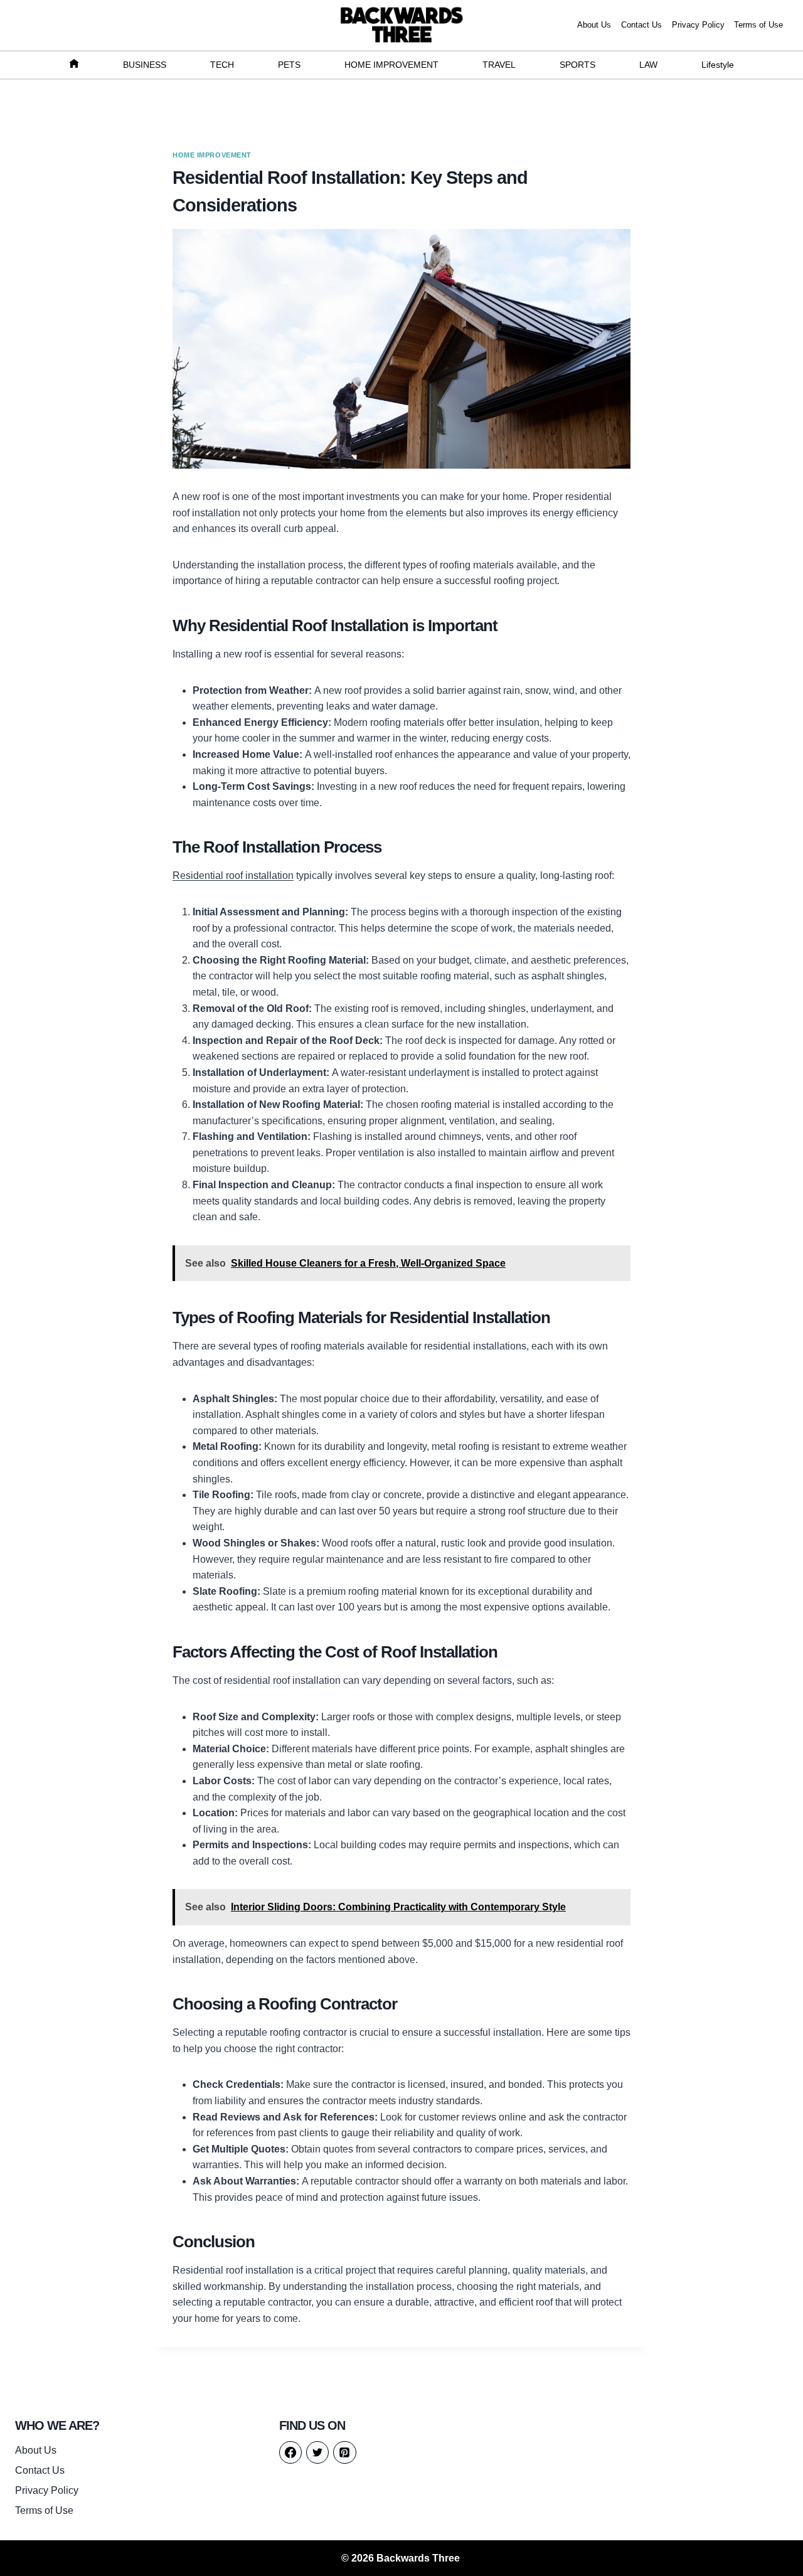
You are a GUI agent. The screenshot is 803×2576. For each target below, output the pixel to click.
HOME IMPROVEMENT (391, 65)
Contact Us (641, 25)
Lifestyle (718, 65)
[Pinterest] (344, 2452)
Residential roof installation (233, 876)
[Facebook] (290, 2452)
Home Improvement (212, 155)
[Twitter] (317, 2452)
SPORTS (577, 65)
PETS (289, 65)
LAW (648, 65)
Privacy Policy (698, 25)
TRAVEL (499, 65)
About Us (594, 25)
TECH (222, 65)
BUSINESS (145, 65)
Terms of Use (758, 25)
